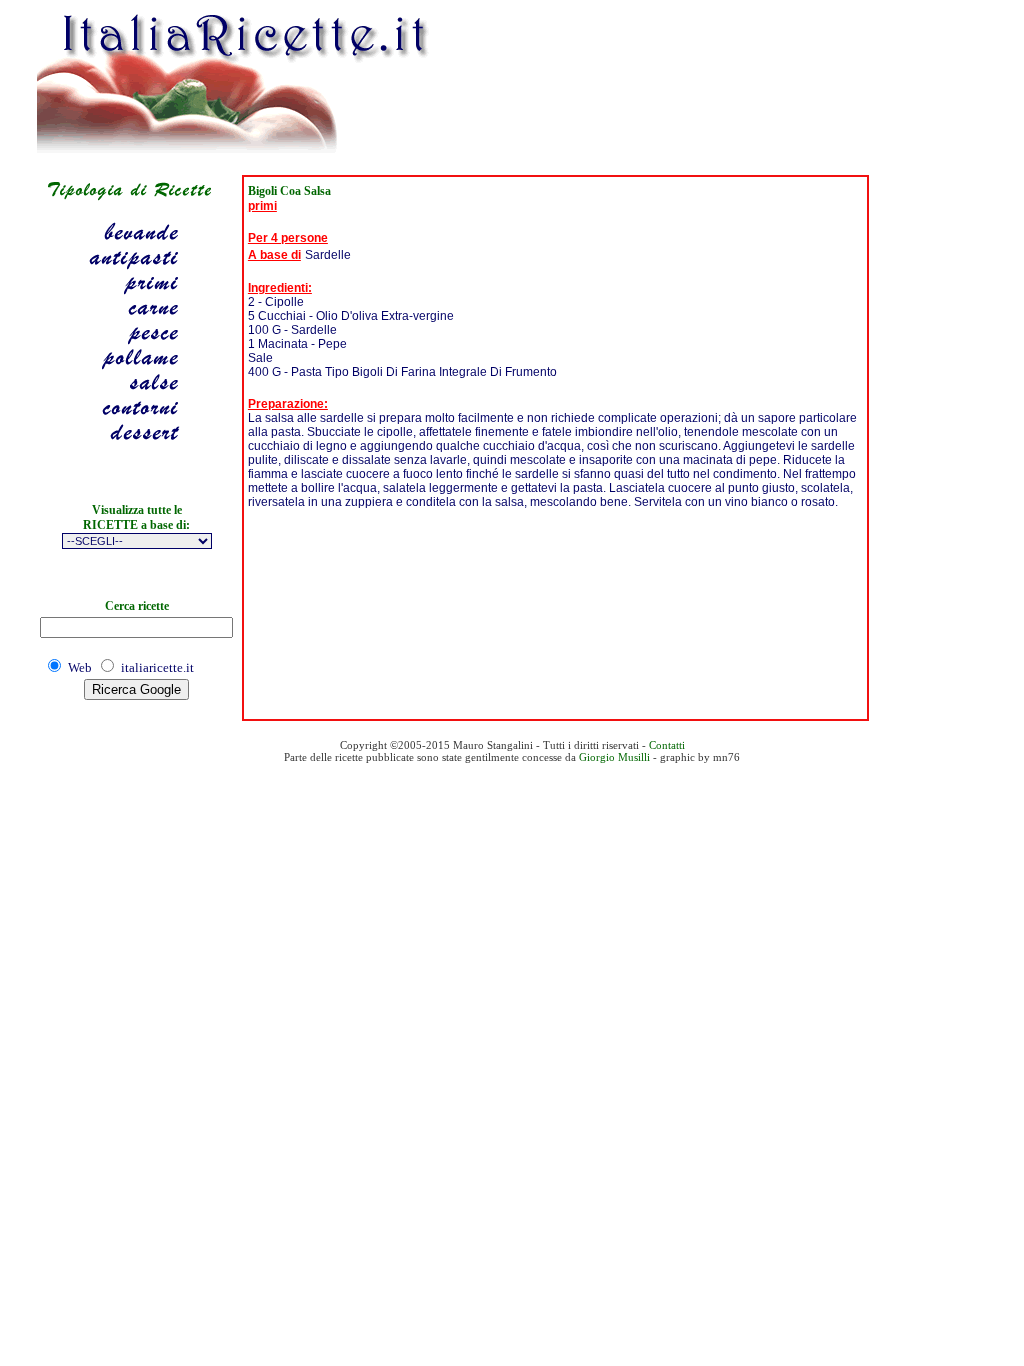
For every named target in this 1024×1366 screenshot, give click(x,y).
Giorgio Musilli (614, 757)
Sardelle (328, 255)
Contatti (667, 745)
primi (262, 206)
